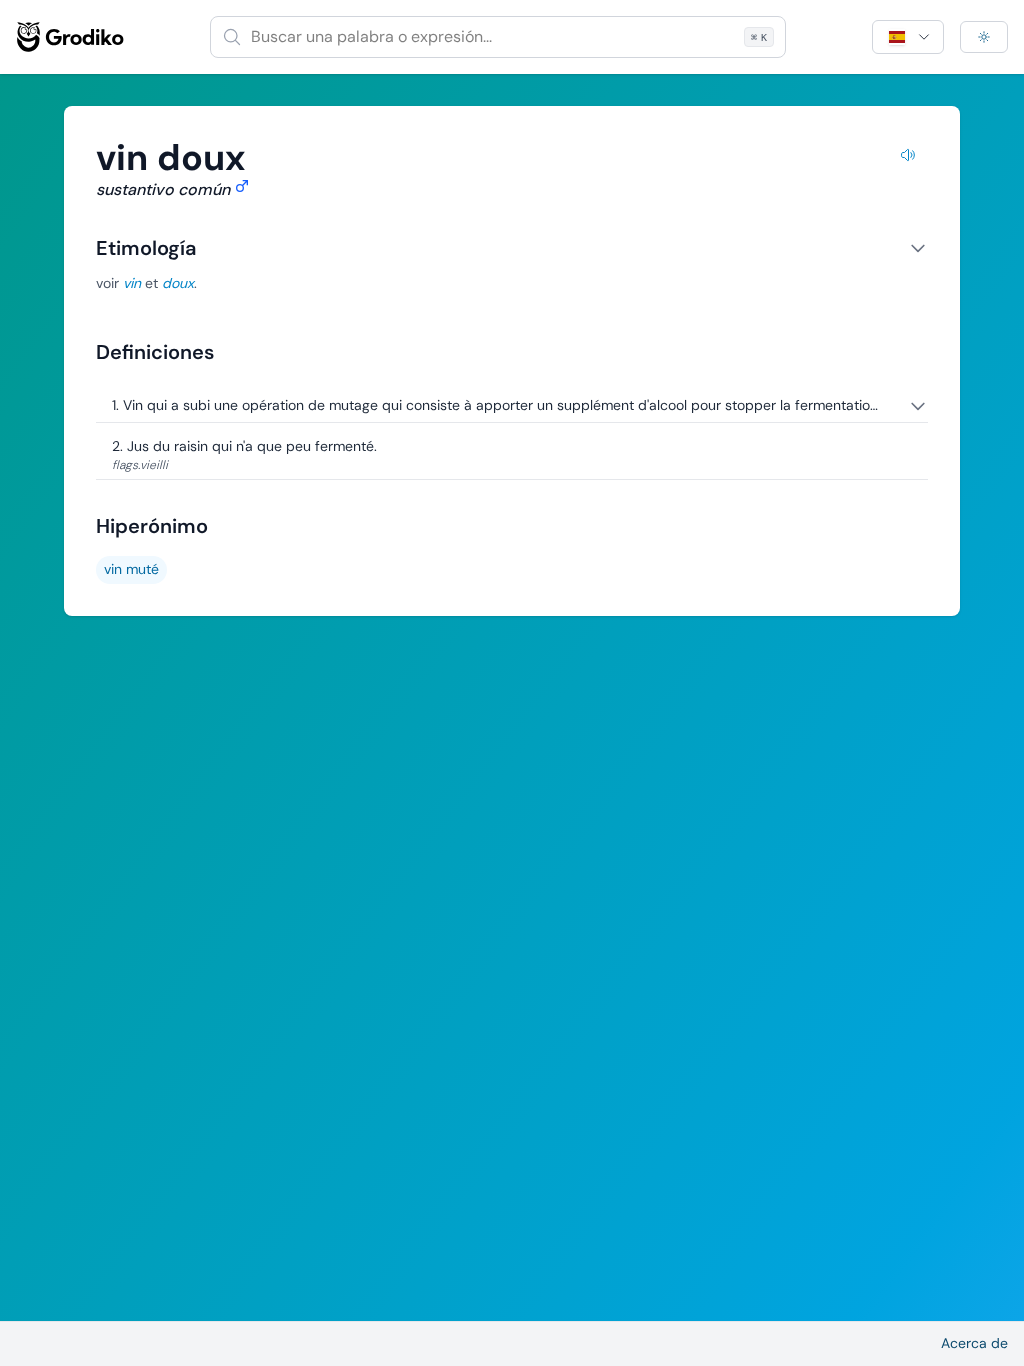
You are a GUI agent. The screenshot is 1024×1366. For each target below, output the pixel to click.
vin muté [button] (131, 569)
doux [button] (178, 283)
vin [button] (132, 283)
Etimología (146, 248)
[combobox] (498, 37)
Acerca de (974, 1343)
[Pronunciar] (908, 158)
